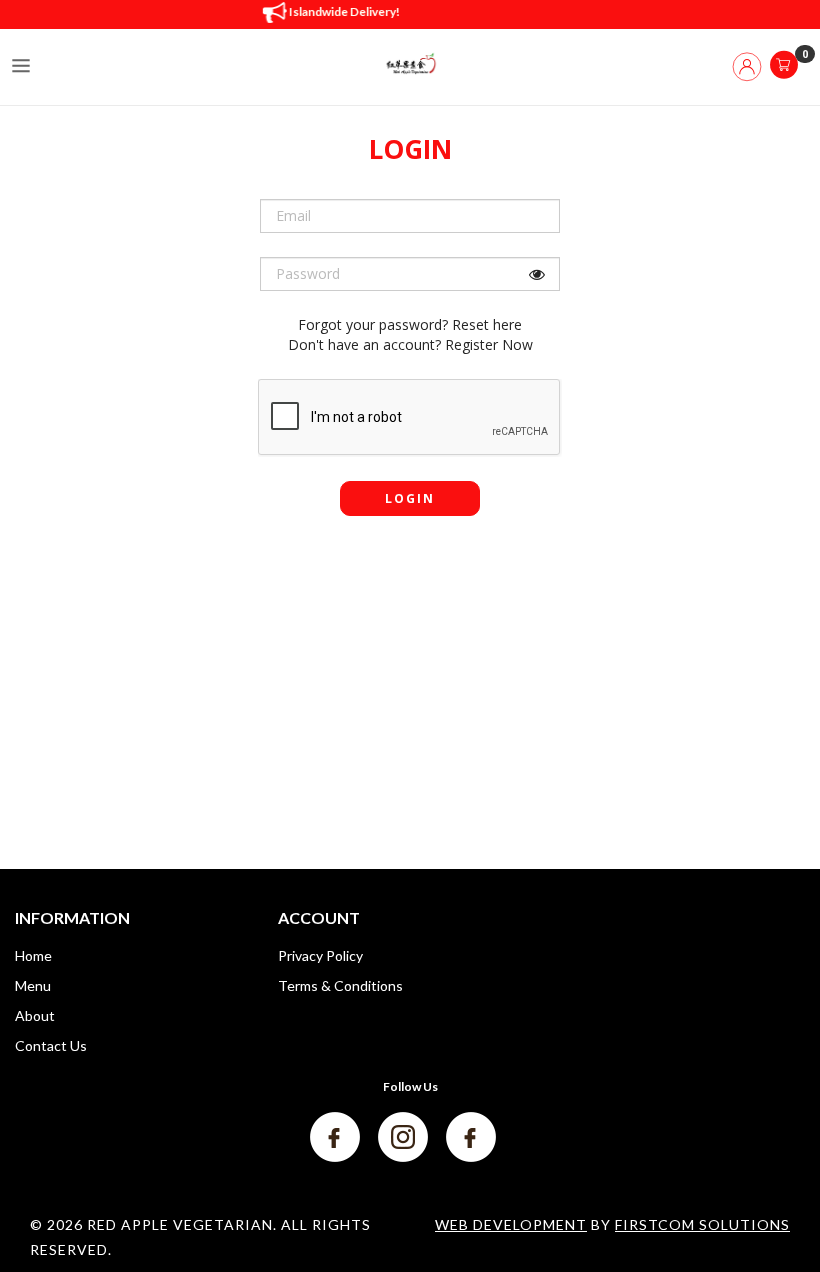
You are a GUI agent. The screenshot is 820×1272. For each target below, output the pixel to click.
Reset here (487, 324)
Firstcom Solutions (702, 1224)
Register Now (489, 344)
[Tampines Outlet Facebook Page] (471, 1135)
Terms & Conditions (340, 985)
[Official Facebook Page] (336, 1135)
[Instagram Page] (404, 1135)
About (35, 1015)
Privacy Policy (320, 955)
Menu (33, 985)
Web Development (511, 1224)
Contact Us (51, 1045)
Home (33, 955)
